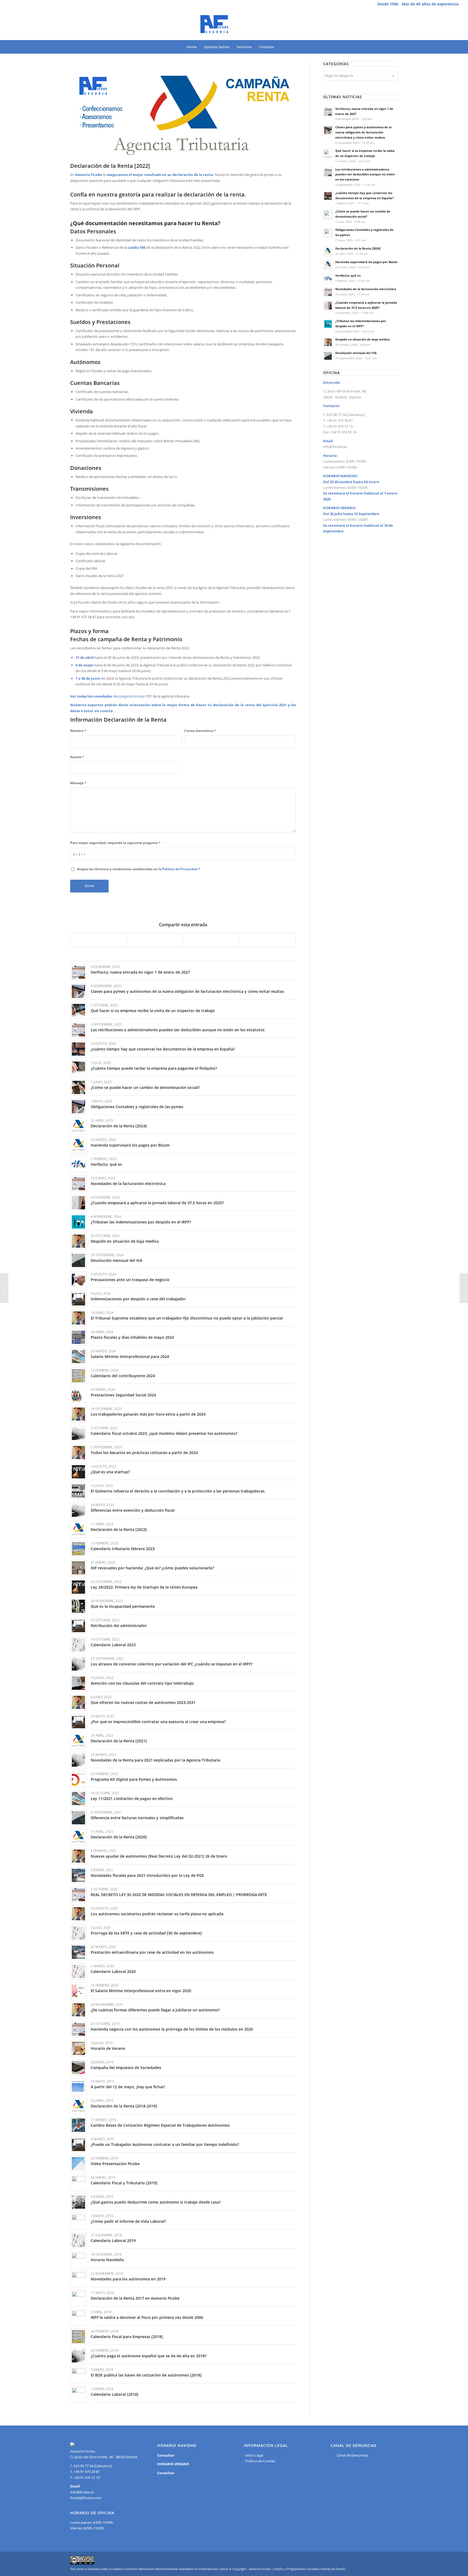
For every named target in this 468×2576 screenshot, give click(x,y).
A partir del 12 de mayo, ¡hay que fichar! (128, 2087)
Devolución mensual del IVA (116, 1260)
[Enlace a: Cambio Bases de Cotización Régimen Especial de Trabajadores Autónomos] (78, 2125)
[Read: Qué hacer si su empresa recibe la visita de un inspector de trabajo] (328, 154)
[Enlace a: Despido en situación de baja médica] (78, 1241)
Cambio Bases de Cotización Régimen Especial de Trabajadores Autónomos (160, 2125)
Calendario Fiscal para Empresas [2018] (127, 2337)
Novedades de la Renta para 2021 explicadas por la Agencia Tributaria (155, 1760)
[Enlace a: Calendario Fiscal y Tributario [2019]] (78, 2183)
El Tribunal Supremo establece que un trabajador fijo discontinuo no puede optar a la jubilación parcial (187, 1318)
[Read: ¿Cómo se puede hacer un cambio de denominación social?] (328, 214)
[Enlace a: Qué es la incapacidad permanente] (78, 1606)
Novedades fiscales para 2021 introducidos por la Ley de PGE (147, 1875)
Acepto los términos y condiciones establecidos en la (139, 869)
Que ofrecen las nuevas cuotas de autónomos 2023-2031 (143, 1702)
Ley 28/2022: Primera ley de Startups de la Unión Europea (144, 1587)
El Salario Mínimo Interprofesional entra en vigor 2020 (141, 1991)
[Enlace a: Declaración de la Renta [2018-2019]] (78, 2106)
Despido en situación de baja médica (125, 1241)
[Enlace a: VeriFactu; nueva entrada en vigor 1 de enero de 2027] (78, 972)
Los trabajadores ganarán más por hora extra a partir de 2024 (148, 1414)
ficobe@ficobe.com (86, 2498)
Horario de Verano (108, 2048)
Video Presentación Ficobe (115, 2164)
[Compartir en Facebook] (99, 940)
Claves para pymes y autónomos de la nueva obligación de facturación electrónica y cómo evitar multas (187, 991)
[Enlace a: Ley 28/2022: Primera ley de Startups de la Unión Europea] (78, 1587)
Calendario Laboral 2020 (113, 1971)
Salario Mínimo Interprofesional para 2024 (130, 1356)
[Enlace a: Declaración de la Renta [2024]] (78, 1126)
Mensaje (78, 783)
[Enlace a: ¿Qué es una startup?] (78, 1472)
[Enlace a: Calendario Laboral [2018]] (78, 2394)
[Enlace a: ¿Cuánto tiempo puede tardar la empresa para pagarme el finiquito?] (78, 1068)
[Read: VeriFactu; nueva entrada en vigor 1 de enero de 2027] (328, 112)
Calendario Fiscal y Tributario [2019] (124, 2183)
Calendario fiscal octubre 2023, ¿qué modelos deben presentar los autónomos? (164, 1433)
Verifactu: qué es (106, 1164)
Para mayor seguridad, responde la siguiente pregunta (115, 843)
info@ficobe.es (335, 447)
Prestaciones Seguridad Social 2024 (123, 1395)
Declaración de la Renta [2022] (119, 1529)
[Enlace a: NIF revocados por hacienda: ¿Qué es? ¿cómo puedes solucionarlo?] (78, 1568)
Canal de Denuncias (352, 2455)
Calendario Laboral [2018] (115, 2394)
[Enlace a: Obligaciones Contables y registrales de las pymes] (78, 1107)
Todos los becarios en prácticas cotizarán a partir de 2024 (144, 1453)
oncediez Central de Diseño (326, 2569)
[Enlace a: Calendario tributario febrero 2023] (78, 1549)
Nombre (78, 731)
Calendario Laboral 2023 (113, 1645)
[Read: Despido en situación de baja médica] (328, 342)
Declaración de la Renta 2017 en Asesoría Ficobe (135, 2298)
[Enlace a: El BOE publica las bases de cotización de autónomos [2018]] (78, 2375)
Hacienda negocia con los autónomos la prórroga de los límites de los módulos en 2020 (172, 2029)
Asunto (77, 757)
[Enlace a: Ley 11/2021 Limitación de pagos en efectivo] (78, 1798)
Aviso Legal (254, 2455)
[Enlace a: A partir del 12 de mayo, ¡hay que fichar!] (78, 2087)
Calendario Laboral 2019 (113, 2241)
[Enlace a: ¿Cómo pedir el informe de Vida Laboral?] (78, 2221)
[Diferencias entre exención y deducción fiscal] (464, 1288)
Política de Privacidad (180, 869)
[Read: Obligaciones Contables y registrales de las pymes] (328, 233)
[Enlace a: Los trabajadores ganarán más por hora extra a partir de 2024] (78, 1414)
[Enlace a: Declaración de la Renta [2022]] (78, 1529)
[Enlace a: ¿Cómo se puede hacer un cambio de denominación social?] (78, 1087)
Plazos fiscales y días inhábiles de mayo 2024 (132, 1337)
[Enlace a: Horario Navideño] (78, 2260)
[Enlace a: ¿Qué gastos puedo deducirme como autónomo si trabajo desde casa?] (78, 2202)
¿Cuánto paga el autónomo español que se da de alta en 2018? (149, 2356)
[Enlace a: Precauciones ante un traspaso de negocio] (78, 1280)
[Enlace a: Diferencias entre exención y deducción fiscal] (78, 1510)
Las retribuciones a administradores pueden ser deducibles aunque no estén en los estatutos (178, 1030)
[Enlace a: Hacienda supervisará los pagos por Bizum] (78, 1145)
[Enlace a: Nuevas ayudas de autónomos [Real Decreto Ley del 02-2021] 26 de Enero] (78, 1856)
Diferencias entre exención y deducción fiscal (133, 1510)
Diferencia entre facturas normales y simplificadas (137, 1818)
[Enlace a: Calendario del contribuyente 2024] (78, 1376)
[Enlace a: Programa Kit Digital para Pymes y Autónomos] (78, 1779)
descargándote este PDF (132, 696)
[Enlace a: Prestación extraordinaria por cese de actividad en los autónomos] (78, 1952)
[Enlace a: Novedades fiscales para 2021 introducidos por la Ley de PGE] (78, 1875)
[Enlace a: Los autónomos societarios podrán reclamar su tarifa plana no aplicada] (78, 1914)
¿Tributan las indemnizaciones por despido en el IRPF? (141, 1222)
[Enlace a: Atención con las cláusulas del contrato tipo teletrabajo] (78, 1683)
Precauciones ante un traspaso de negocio (130, 1280)
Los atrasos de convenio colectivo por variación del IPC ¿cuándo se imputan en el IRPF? (172, 1664)
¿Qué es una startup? (110, 1472)
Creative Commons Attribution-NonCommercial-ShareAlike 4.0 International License (170, 2569)
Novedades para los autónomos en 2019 (128, 2279)
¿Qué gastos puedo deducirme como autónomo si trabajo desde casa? (156, 2202)
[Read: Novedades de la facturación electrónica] (328, 292)
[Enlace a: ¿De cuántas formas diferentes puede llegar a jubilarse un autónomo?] (78, 2010)
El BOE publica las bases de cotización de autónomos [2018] (146, 2375)
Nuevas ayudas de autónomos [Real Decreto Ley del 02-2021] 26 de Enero (159, 1856)
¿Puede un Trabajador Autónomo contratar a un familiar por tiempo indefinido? (165, 2144)
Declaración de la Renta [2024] (119, 1126)
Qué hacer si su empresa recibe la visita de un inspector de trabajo (153, 1011)
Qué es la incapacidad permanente (123, 1606)
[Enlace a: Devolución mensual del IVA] (78, 1260)
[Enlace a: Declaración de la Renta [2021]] (78, 1741)
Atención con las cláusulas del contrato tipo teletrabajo (142, 1683)
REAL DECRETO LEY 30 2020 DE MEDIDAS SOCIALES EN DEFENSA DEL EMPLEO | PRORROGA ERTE (179, 1895)
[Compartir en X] (155, 940)
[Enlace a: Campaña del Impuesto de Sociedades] (78, 2068)
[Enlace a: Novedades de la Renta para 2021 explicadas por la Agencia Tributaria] (78, 1760)
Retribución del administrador (119, 1626)
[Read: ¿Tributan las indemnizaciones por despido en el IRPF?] (328, 324)
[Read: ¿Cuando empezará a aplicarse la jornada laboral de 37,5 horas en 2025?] (328, 306)
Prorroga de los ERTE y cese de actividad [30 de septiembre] (146, 1933)
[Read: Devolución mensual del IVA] (328, 356)
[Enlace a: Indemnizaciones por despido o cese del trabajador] (78, 1299)
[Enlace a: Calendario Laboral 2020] (78, 1971)
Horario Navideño (107, 2260)
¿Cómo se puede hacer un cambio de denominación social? (145, 1087)
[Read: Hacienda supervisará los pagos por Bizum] (328, 265)
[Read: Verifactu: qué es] (328, 279)
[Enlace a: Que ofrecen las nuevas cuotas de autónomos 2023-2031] (78, 1702)
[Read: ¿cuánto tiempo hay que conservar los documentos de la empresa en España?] (328, 196)
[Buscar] (281, 47)
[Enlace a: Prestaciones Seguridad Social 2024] (78, 1395)
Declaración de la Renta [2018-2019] (124, 2106)
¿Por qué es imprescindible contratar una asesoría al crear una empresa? (158, 1722)
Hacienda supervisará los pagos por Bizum (130, 1145)
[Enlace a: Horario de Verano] (78, 2048)
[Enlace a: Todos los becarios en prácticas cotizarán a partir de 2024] (78, 1453)
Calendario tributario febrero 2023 (123, 1549)
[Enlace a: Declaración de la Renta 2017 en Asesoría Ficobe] (78, 2298)
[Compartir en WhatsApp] (211, 940)
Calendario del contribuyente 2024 (123, 1376)
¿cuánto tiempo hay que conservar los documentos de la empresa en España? (163, 1049)
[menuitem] (192, 47)
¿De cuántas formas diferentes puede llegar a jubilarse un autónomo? (155, 2010)
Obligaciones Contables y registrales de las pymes (137, 1107)
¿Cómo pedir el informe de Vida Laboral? (128, 2221)
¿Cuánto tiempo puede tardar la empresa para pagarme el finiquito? (154, 1068)
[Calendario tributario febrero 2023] (4, 1288)
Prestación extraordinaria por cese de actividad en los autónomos (152, 1952)
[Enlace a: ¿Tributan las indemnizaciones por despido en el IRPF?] (78, 1222)
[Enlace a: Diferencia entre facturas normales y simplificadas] (78, 1818)
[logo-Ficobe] (234, 24)
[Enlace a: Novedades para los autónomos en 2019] (78, 2279)
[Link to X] (454, 24)
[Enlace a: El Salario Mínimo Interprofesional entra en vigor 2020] (78, 1991)
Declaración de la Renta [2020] (119, 1837)
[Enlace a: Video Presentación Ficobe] (78, 2164)
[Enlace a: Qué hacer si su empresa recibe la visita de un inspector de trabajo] (78, 1011)
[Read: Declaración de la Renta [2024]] (328, 251)
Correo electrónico (200, 731)
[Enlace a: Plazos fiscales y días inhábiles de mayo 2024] (78, 1337)
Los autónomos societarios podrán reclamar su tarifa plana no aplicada (157, 1914)
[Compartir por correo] (267, 940)
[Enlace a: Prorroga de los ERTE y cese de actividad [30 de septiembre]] (78, 1933)
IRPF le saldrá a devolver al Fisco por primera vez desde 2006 (147, 2317)
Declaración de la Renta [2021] (119, 1741)
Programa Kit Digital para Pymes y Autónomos (134, 1779)
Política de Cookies (260, 2461)
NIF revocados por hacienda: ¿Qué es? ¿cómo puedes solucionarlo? (152, 1568)
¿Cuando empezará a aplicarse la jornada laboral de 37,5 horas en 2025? (157, 1203)
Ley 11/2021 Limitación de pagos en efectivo (132, 1798)
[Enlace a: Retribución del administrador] (78, 1626)
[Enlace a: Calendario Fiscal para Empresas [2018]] (78, 2337)
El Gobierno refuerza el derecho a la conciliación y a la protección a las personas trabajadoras (178, 1491)
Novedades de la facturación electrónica (128, 1184)
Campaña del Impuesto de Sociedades (126, 2068)
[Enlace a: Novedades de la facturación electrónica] (78, 1184)
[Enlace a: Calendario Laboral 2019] (78, 2241)
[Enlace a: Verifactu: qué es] (78, 1164)
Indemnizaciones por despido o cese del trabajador (138, 1299)
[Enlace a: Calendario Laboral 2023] (78, 1645)
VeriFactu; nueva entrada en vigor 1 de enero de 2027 (140, 972)
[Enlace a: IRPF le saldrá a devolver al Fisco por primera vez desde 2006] (78, 2317)
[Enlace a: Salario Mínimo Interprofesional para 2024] (78, 1356)
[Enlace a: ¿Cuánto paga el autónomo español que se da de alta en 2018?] (78, 2356)
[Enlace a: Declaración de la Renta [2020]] (78, 1837)
